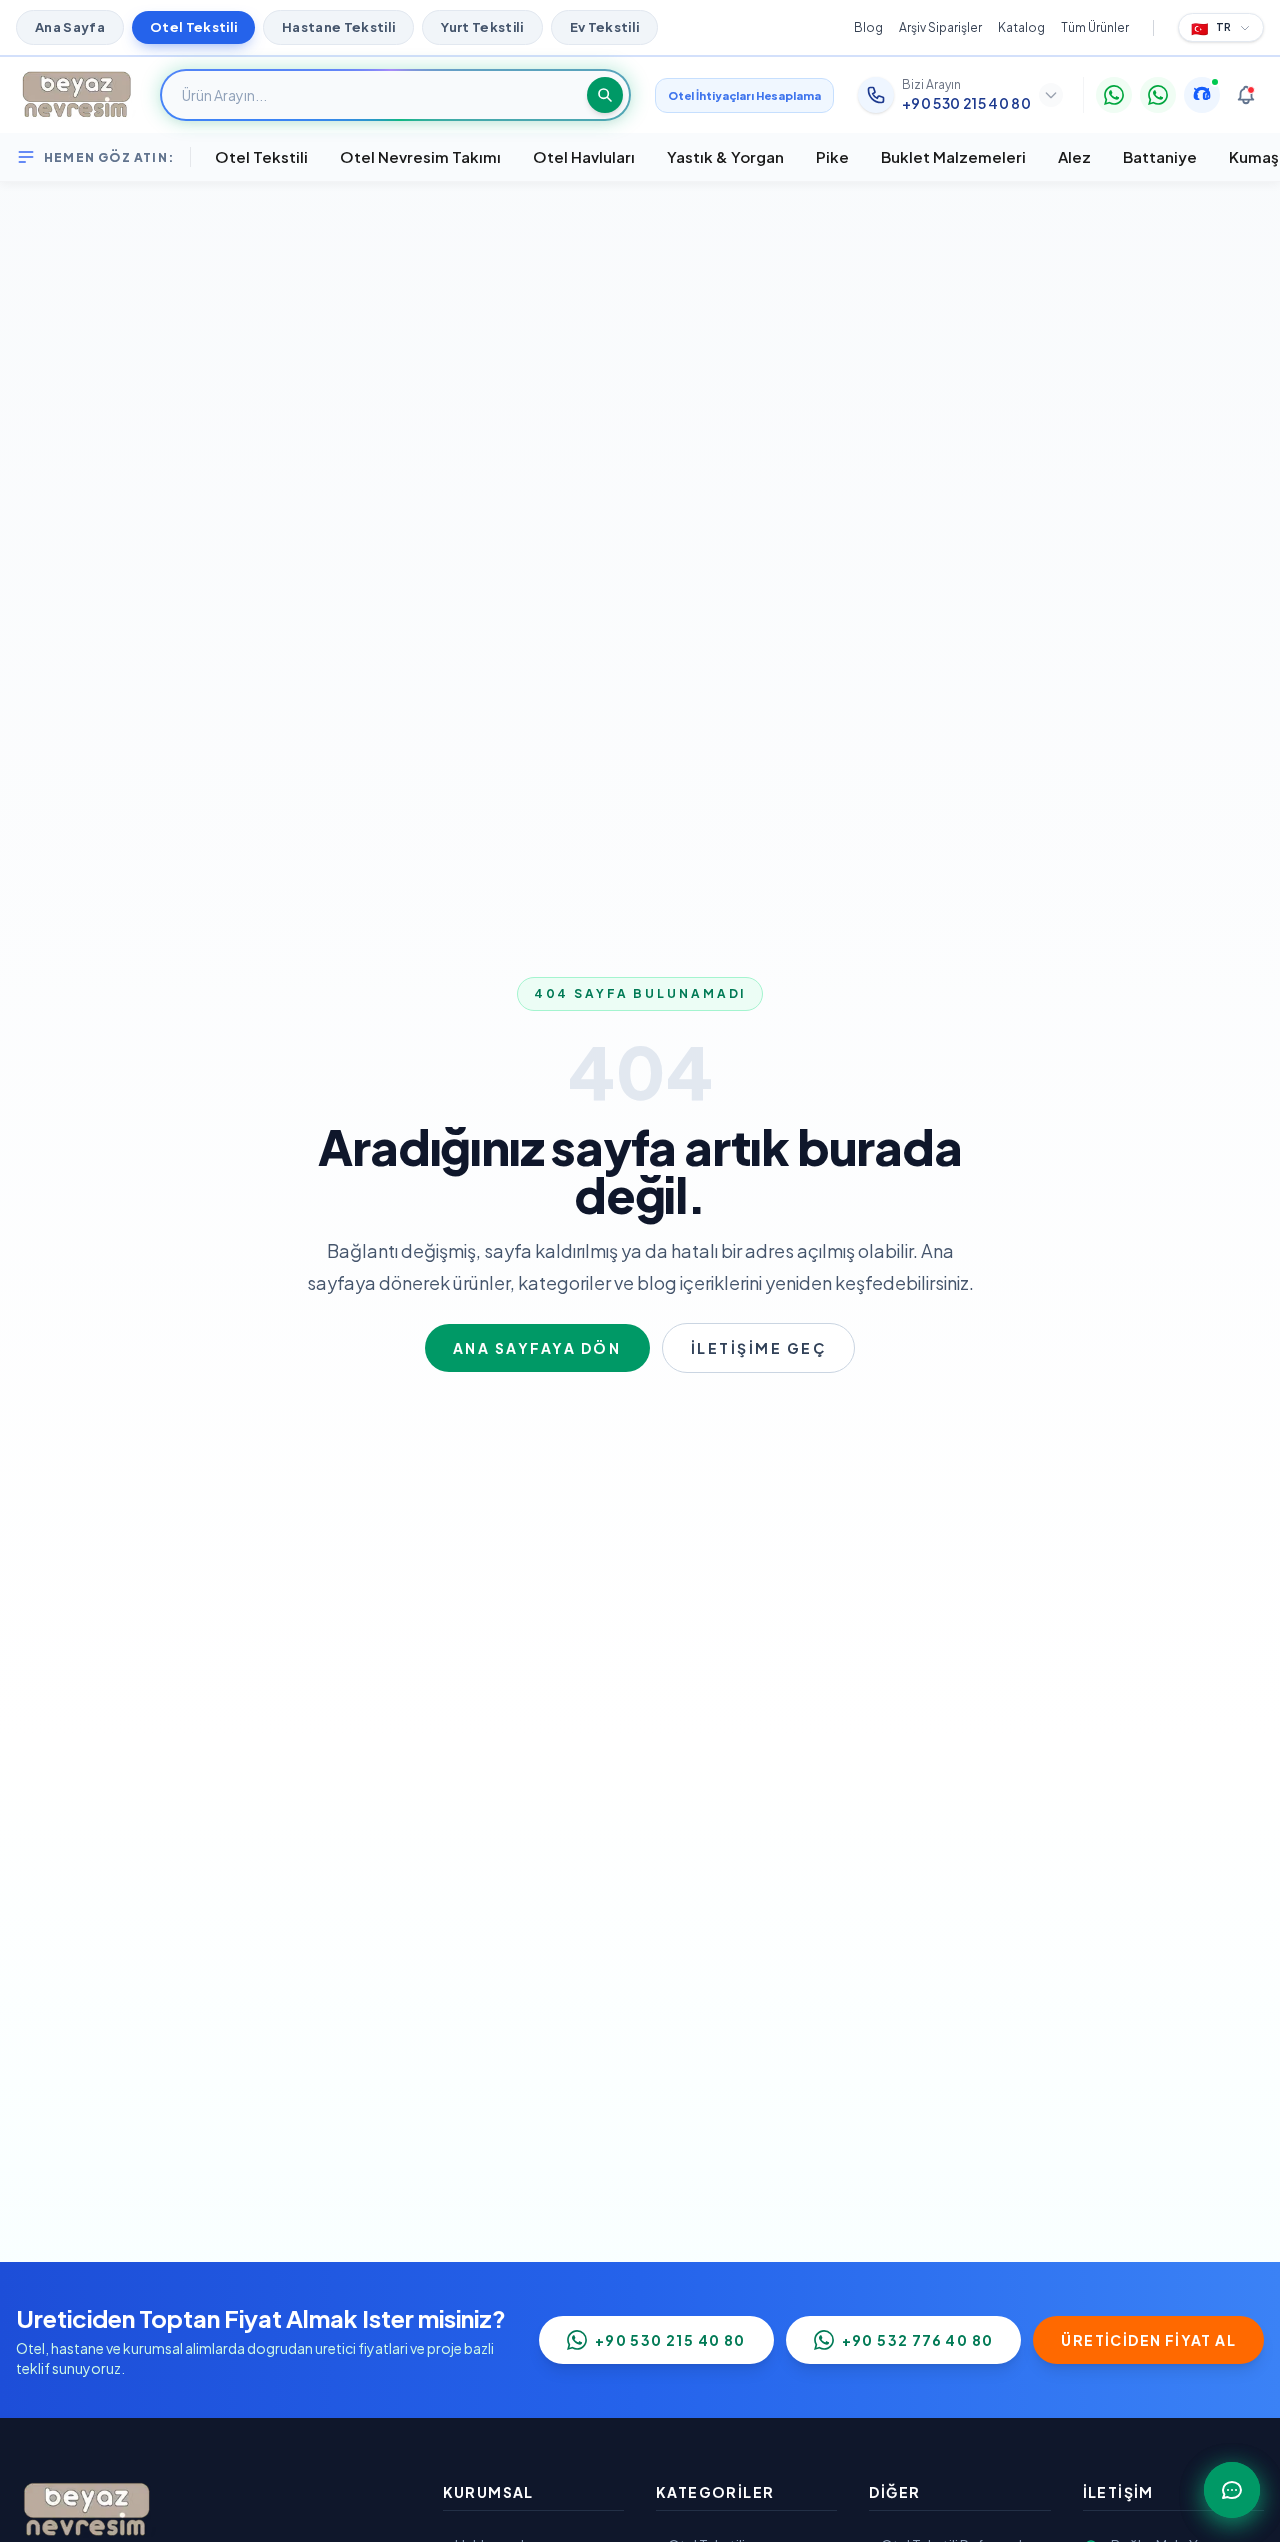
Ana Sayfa (70, 27)
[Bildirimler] (1246, 95)
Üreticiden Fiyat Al (1148, 2340)
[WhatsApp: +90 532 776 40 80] (1158, 95)
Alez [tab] (1074, 156)
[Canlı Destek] (1202, 95)
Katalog (1021, 27)
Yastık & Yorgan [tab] (725, 156)
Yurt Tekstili (482, 27)
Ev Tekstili (605, 27)
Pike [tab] (832, 156)
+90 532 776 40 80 (918, 2340)
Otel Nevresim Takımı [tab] (420, 156)
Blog (868, 27)
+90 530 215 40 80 (670, 2340)
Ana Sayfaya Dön (537, 1348)
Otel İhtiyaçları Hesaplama (744, 95)
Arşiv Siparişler (940, 27)
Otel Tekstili (193, 27)
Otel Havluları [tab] (584, 156)
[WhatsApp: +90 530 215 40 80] (1114, 95)
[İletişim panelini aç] (1232, 2490)
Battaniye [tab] (1160, 156)
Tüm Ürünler (1095, 27)
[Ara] (605, 95)
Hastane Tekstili (338, 27)
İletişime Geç (759, 1348)
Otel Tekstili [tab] (261, 156)
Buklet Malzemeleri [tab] (953, 156)
